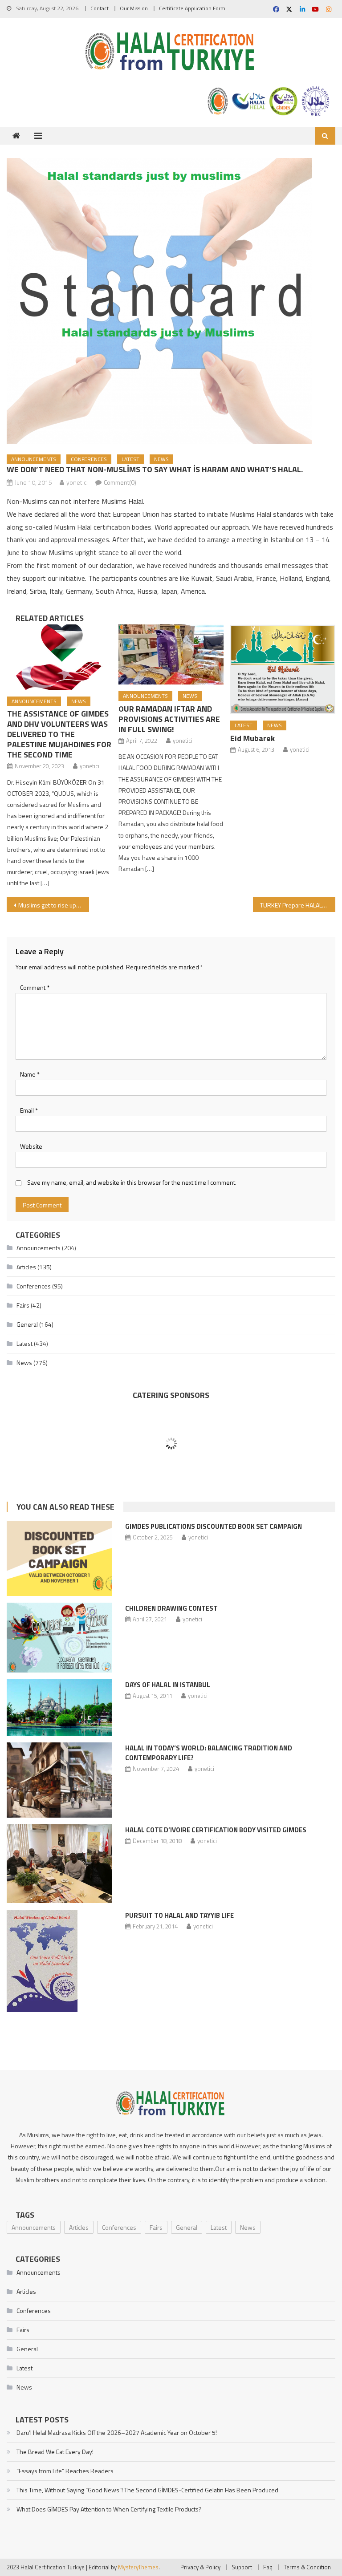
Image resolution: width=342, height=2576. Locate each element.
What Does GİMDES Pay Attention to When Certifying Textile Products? (109, 2509)
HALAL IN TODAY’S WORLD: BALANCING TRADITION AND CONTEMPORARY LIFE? (209, 1753)
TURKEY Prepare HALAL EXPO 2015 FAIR (297, 905)
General (27, 1324)
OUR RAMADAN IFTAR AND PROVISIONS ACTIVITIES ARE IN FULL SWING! (169, 719)
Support (242, 2567)
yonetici (77, 482)
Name (30, 1074)
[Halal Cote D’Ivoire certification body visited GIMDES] (59, 1864)
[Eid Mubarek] (283, 669)
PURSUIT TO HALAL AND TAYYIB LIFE (179, 1915)
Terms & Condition (307, 2567)
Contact (100, 8)
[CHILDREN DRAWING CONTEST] (59, 1638)
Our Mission (134, 8)
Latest (130, 459)
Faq (268, 2567)
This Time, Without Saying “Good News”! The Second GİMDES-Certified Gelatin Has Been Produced (147, 2490)
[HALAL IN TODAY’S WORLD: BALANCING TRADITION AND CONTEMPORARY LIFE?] (59, 1780)
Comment (35, 987)
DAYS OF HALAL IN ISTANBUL (168, 1685)
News (161, 459)
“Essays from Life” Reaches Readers (65, 2471)
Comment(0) (120, 482)
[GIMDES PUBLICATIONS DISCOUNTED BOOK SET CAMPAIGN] (59, 1558)
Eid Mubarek (252, 738)
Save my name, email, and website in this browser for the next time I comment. (132, 1182)
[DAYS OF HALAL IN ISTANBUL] (59, 1707)
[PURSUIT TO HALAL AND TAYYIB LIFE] (59, 1961)
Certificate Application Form (192, 8)
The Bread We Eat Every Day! (55, 2452)
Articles (26, 1267)
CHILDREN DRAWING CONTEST (171, 1608)
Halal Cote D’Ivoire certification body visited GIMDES (216, 1830)
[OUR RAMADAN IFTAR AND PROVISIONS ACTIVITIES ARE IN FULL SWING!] (171, 655)
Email (29, 1110)
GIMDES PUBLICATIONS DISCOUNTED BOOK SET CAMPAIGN (214, 1526)
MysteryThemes (138, 2567)
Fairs (23, 1305)
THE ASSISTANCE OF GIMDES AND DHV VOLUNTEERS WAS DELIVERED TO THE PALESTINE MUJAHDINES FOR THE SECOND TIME (59, 734)
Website (31, 1146)
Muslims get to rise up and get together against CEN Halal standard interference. (53, 905)
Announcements (34, 459)
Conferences (89, 459)
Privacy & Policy (200, 2567)
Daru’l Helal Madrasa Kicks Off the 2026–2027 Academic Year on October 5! (117, 2432)
